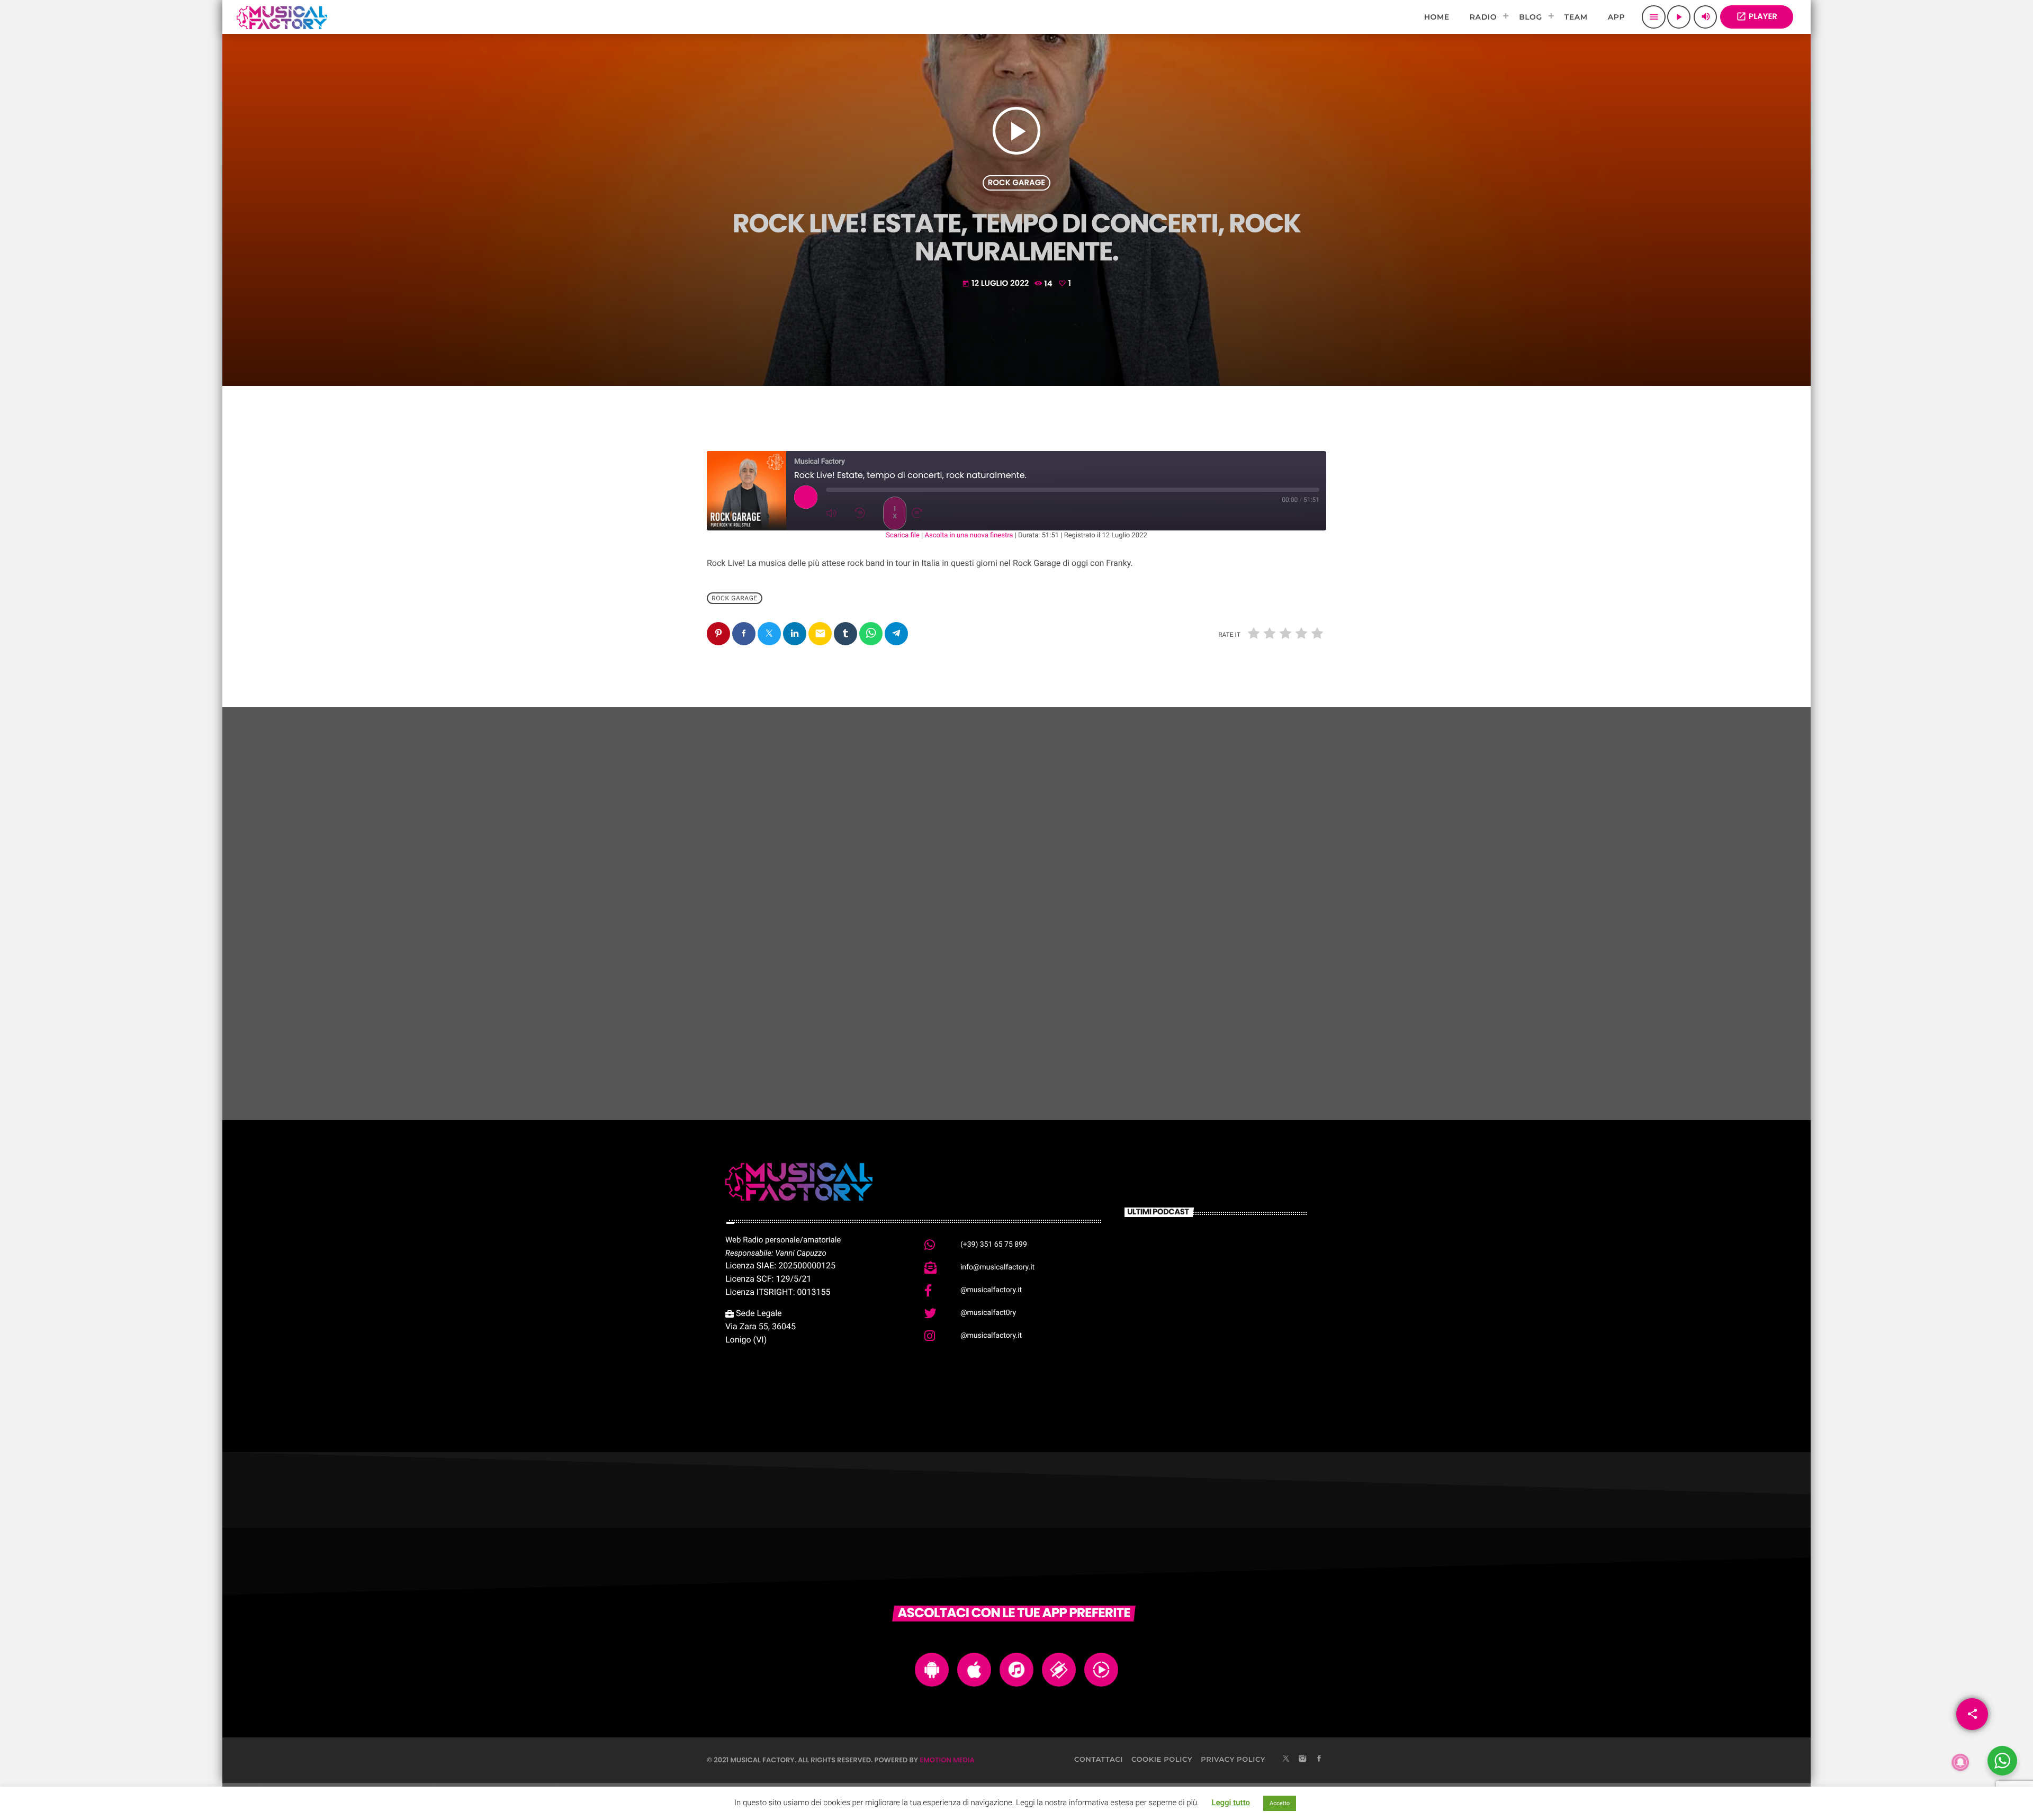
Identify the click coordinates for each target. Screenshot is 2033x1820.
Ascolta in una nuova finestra (969, 535)
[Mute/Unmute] (838, 513)
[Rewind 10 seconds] (866, 513)
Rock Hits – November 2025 (1215, 1023)
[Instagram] (1302, 1760)
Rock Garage (1017, 183)
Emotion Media (947, 1760)
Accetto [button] (1280, 1803)
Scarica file (903, 535)
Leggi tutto (1231, 1803)
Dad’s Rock (751, 1023)
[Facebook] (1319, 1760)
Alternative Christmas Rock (1004, 1023)
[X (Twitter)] (1286, 1760)
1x (895, 513)
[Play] (806, 497)
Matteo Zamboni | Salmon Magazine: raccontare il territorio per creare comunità (1230, 1260)
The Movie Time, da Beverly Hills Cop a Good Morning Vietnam (1233, 1362)
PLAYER (1757, 17)
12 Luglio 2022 (996, 283)
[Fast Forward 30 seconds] (923, 513)
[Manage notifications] (1960, 1762)
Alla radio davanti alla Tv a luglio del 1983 (1232, 1308)
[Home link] (282, 17)
